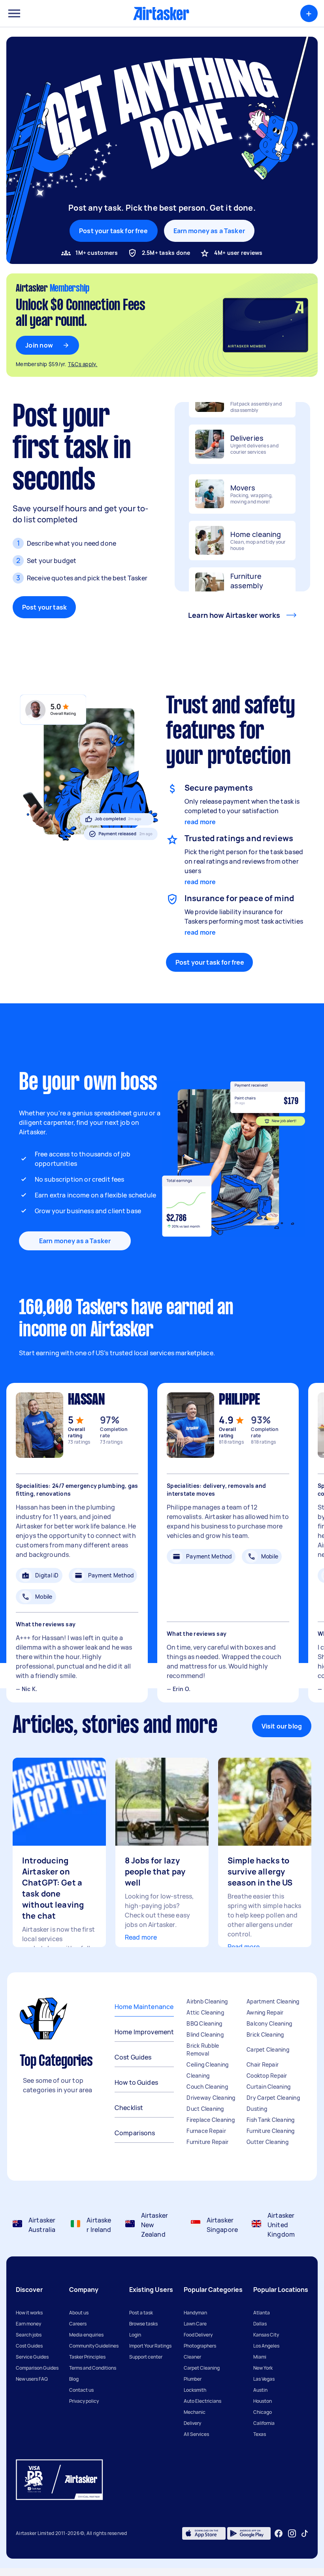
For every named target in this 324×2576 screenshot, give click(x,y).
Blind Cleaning (205, 2034)
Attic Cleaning (205, 2012)
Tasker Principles (87, 2357)
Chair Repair (263, 2064)
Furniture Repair (207, 2142)
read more (200, 822)
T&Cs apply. (83, 364)
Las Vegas (264, 2379)
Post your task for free (210, 962)
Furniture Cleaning (271, 2131)
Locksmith (195, 2390)
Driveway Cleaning (211, 2098)
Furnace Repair (206, 2131)
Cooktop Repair (267, 2076)
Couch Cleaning (207, 2087)
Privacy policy (84, 2401)
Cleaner (192, 2357)
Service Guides (32, 2357)
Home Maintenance (144, 2007)
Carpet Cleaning (268, 2049)
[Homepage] (161, 13)
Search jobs (29, 2335)
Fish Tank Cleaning (271, 2120)
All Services (196, 2434)
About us (79, 2313)
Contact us (81, 2390)
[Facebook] (279, 2533)
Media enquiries (86, 2335)
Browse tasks (143, 2324)
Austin (260, 2390)
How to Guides (136, 2082)
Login (135, 2335)
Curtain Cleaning (268, 2087)
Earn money (28, 2324)
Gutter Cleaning (267, 2142)
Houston (263, 2401)
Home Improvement (144, 2032)
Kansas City (266, 2335)
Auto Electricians (202, 2401)
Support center (146, 2357)
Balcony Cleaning (269, 2023)
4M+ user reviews (238, 253)
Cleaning (198, 2076)
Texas (260, 2434)
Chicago (263, 2412)
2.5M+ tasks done (166, 253)
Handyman (195, 2313)
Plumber (193, 2379)
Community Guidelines (94, 2346)
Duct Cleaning (205, 2109)
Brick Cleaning (265, 2034)
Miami (260, 2357)
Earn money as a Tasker (209, 231)
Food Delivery (198, 2335)
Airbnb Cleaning (207, 2001)
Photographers (200, 2346)
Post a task (141, 2313)
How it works (29, 2313)
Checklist (129, 2108)
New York (263, 2368)
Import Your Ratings (150, 2346)
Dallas (260, 2324)
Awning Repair (265, 2012)
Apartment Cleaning (273, 2001)
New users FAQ (32, 2379)
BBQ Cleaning (204, 2023)
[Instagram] (292, 2534)
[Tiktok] (305, 2533)
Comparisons (135, 2133)
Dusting (257, 2109)
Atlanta (262, 2313)
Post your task (44, 607)
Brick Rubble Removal (203, 2049)
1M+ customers (97, 253)
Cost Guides (133, 2057)
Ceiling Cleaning (207, 2064)
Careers (78, 2324)
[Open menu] (14, 13)
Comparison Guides (37, 2368)
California (264, 2423)
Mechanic (195, 2412)
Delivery (192, 2423)
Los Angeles (266, 2346)
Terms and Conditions (93, 2368)
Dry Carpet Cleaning (273, 2098)
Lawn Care (195, 2324)
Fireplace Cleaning (211, 2120)
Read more (141, 1937)
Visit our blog (282, 1726)
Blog (74, 2379)
